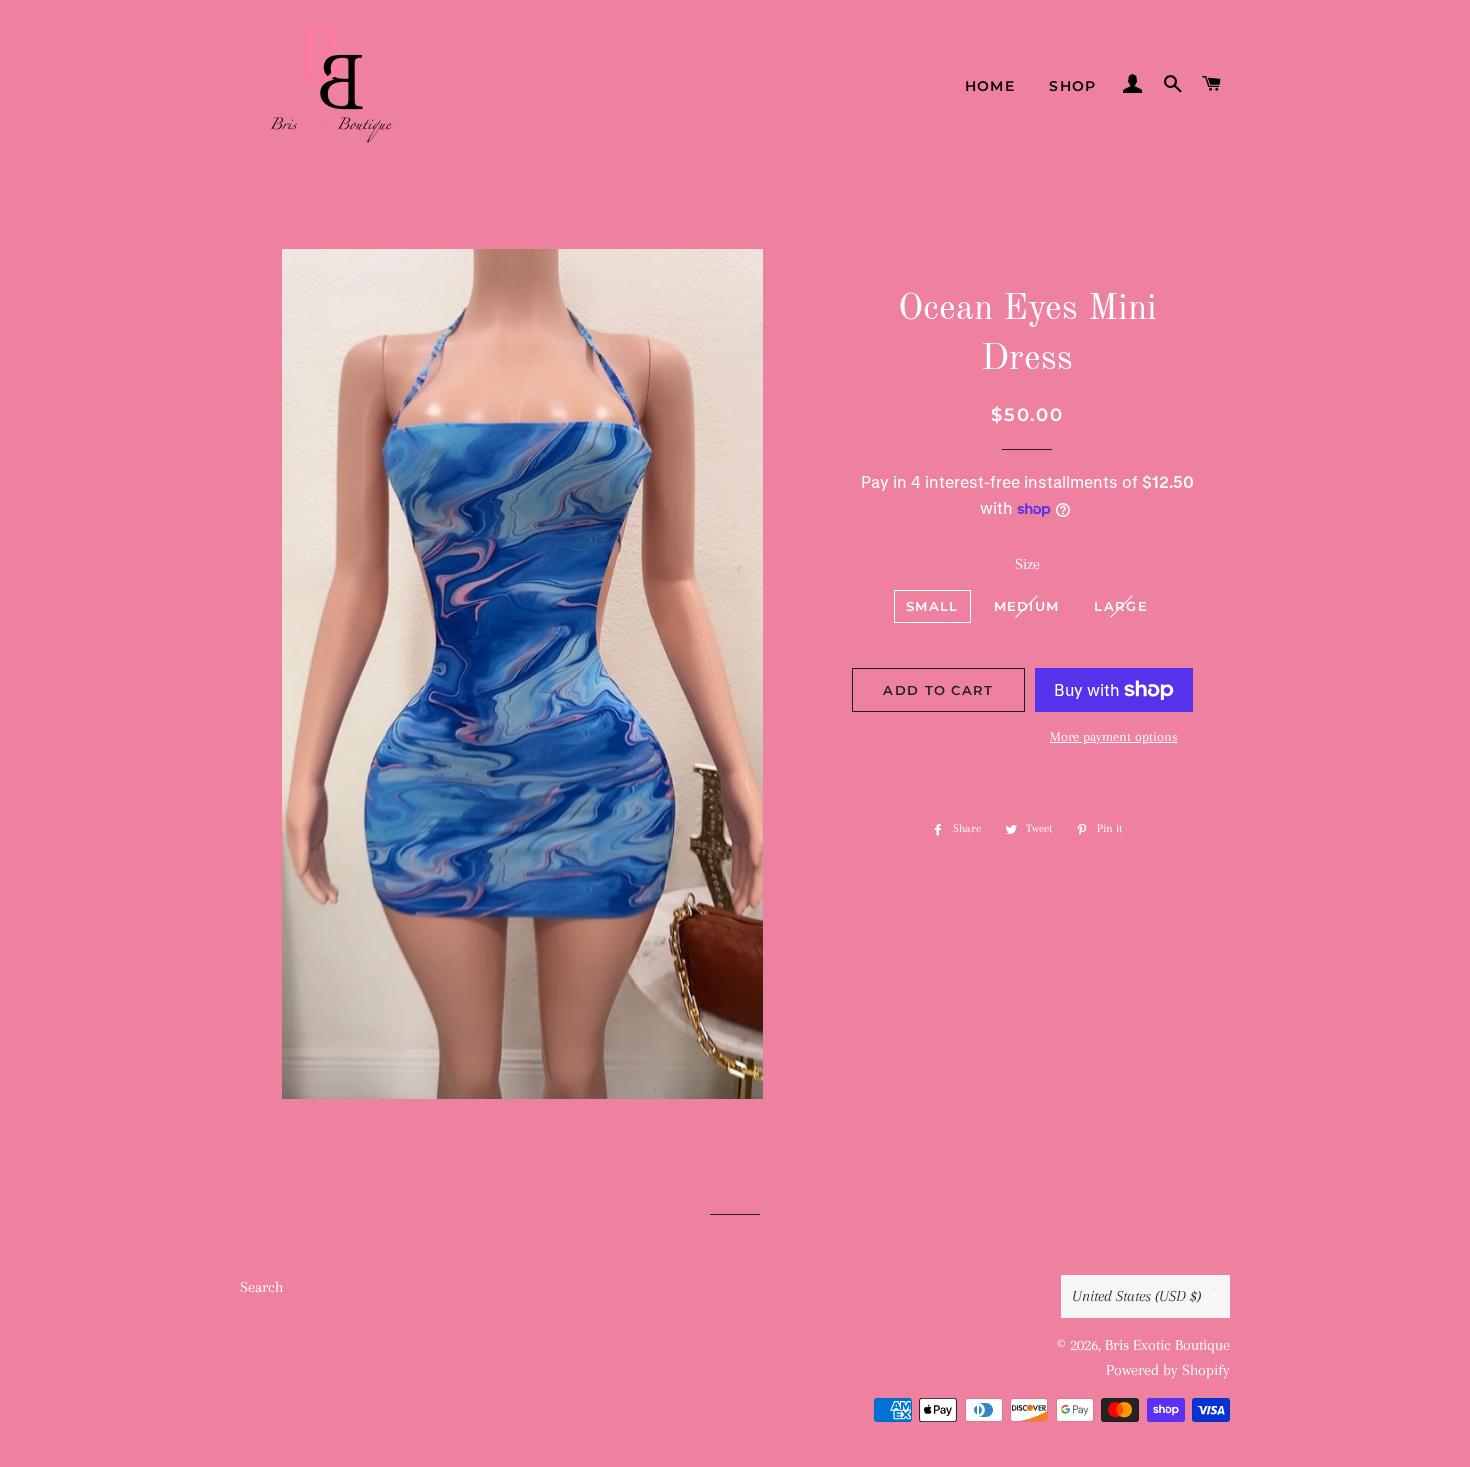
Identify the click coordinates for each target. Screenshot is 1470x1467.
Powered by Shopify (1168, 1370)
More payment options (1114, 736)
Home (990, 86)
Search (261, 1287)
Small (932, 606)
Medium (1027, 606)
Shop (1073, 86)
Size (1027, 564)
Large (1121, 606)
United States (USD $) (1136, 1296)
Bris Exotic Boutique (1167, 1345)
